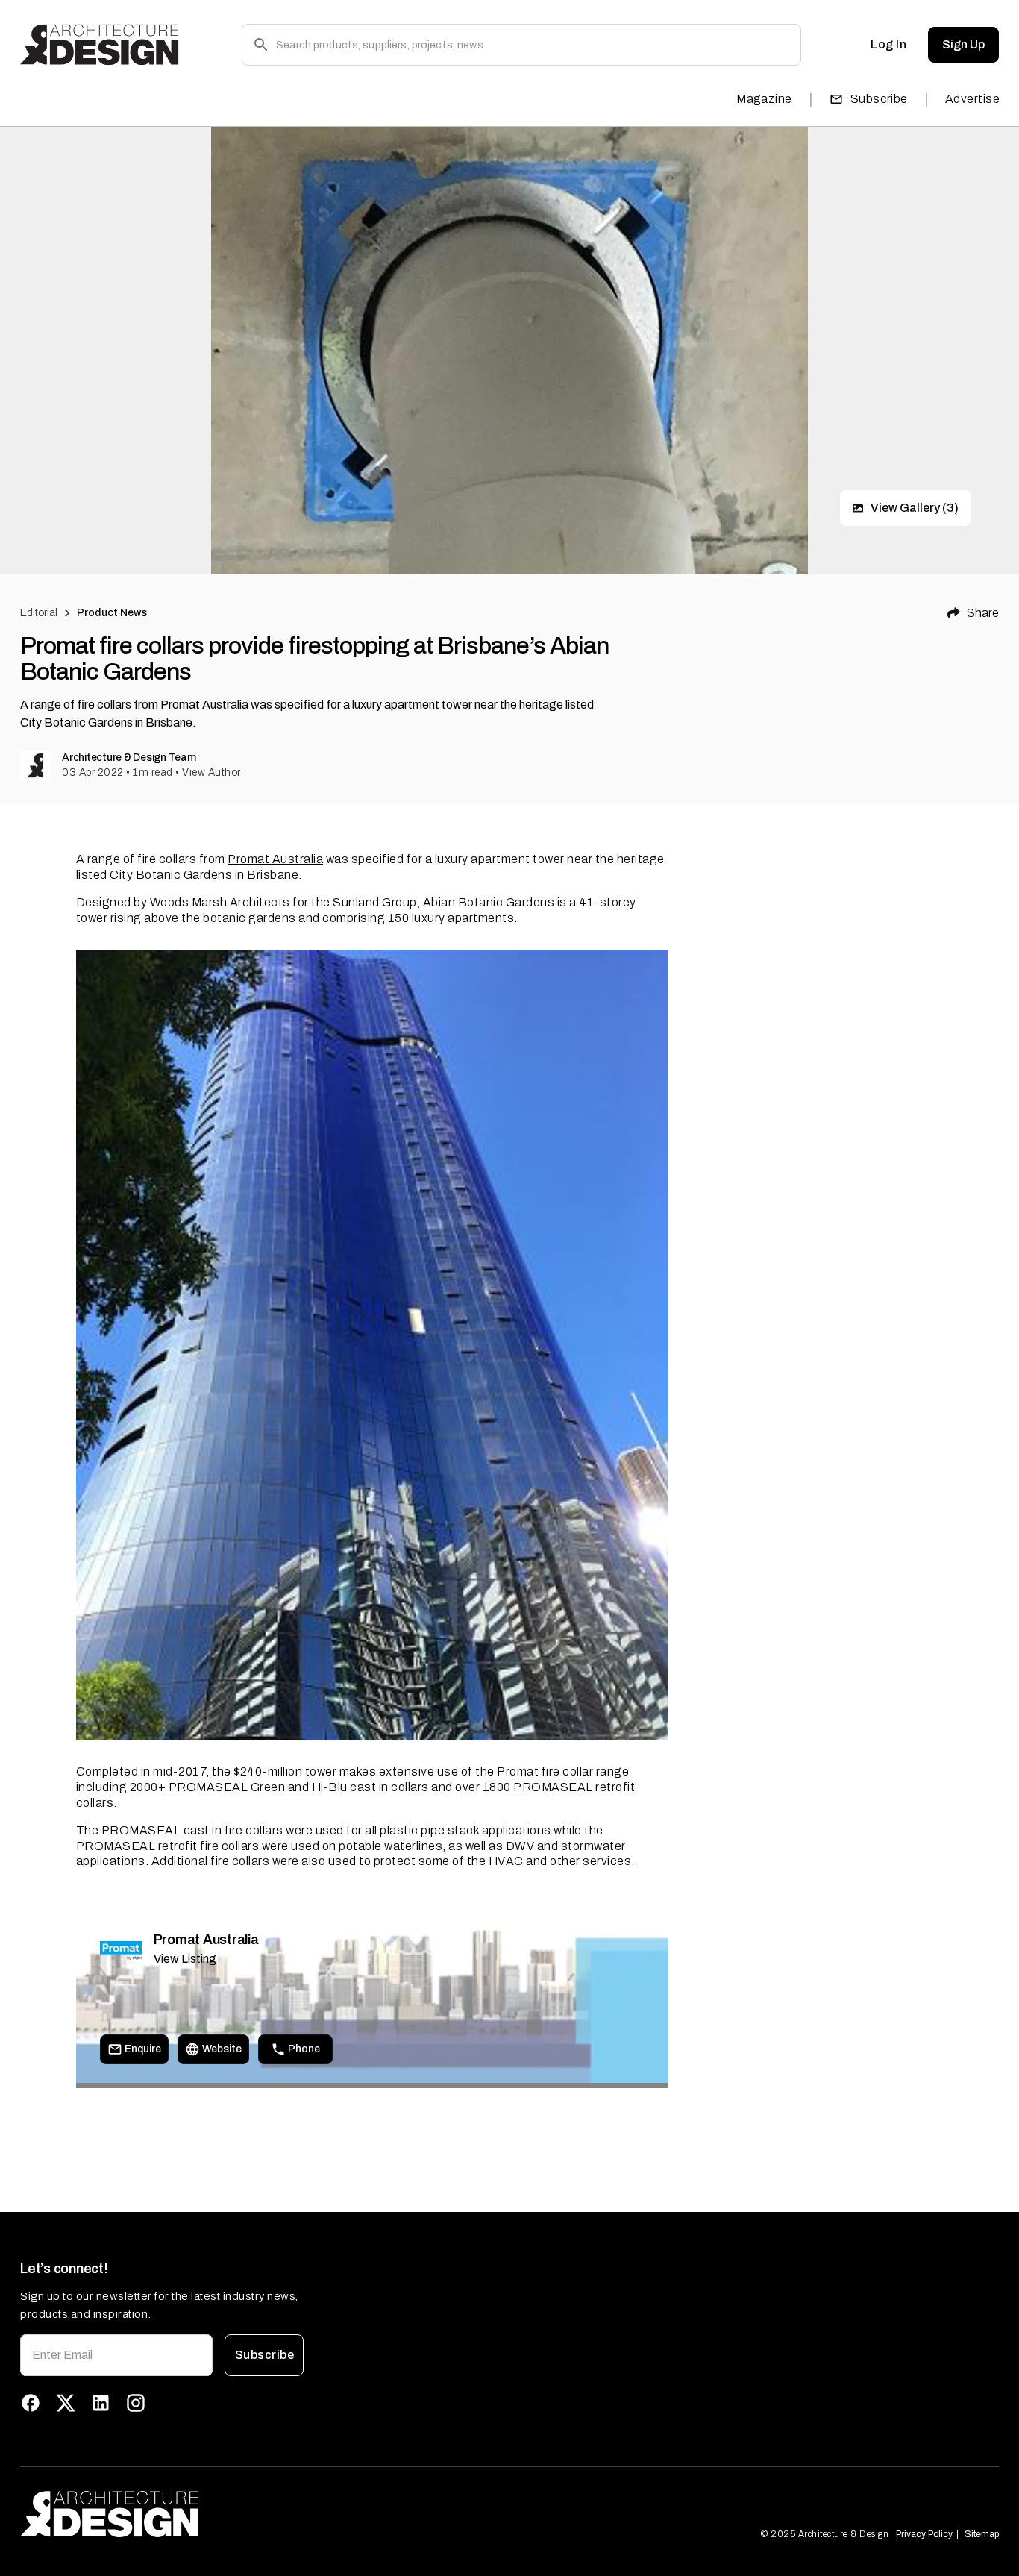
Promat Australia (275, 859)
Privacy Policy (924, 2534)
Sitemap (982, 2534)
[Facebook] (31, 2403)
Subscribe (879, 99)
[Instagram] (136, 2403)
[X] (66, 2403)
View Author (211, 773)
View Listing (185, 1959)
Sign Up (963, 44)
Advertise (972, 99)
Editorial (39, 613)
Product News (112, 613)
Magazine (764, 99)
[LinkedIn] (101, 2403)
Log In (888, 44)
